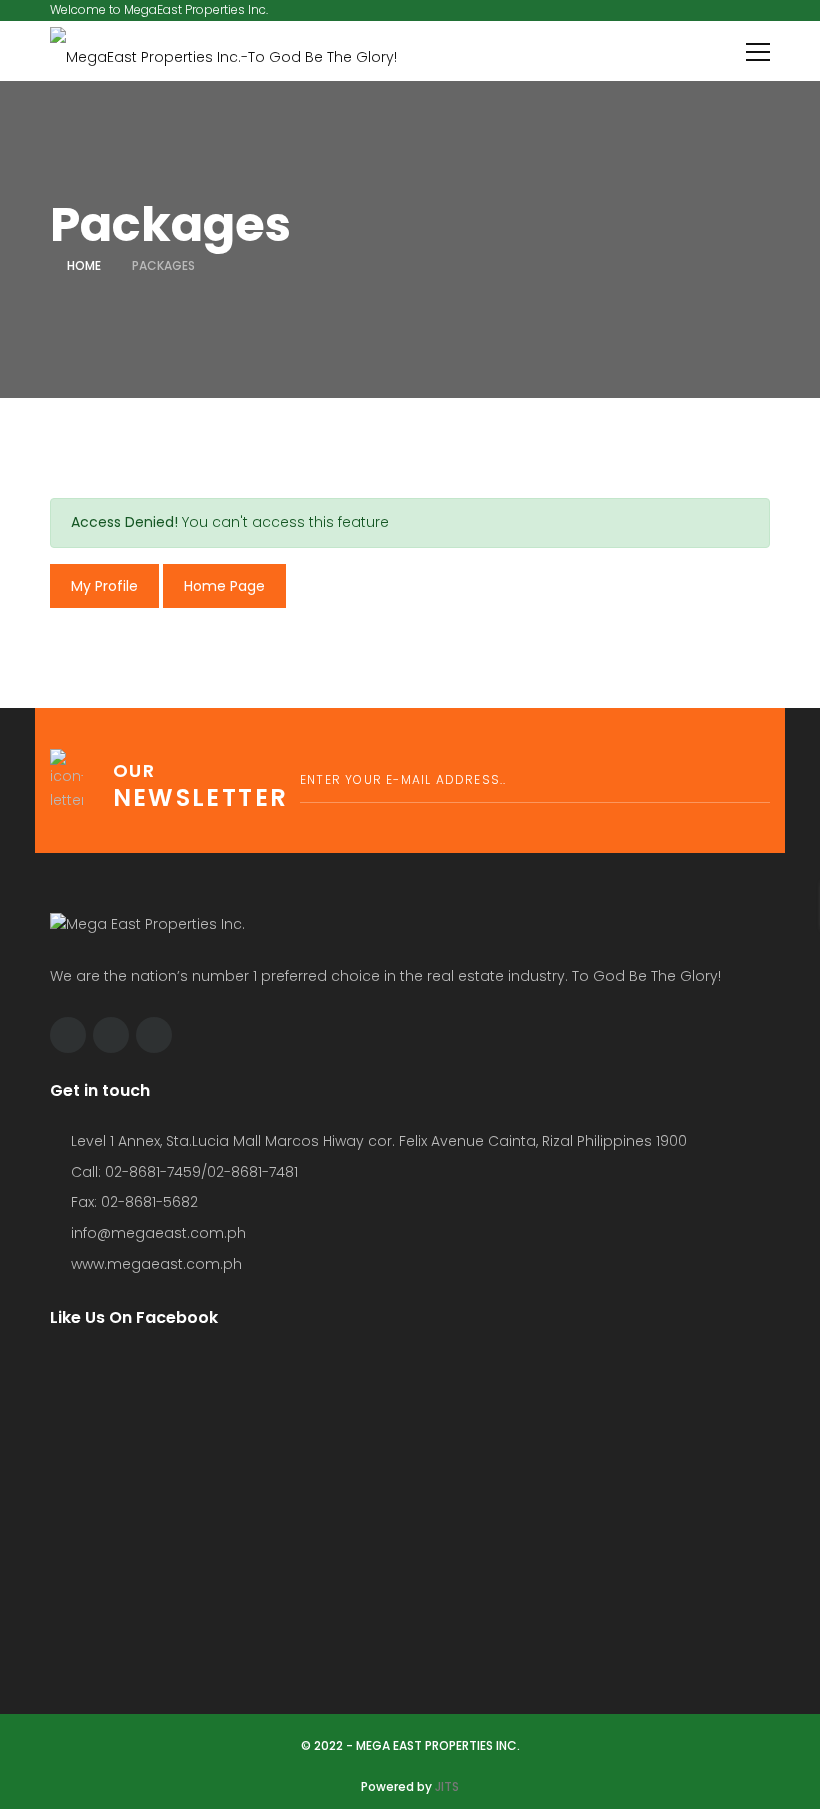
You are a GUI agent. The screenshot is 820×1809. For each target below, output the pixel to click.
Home (84, 265)
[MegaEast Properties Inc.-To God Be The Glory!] (223, 51)
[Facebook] (68, 1035)
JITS (447, 1786)
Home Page (224, 586)
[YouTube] (154, 1035)
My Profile (104, 586)
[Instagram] (111, 1035)
